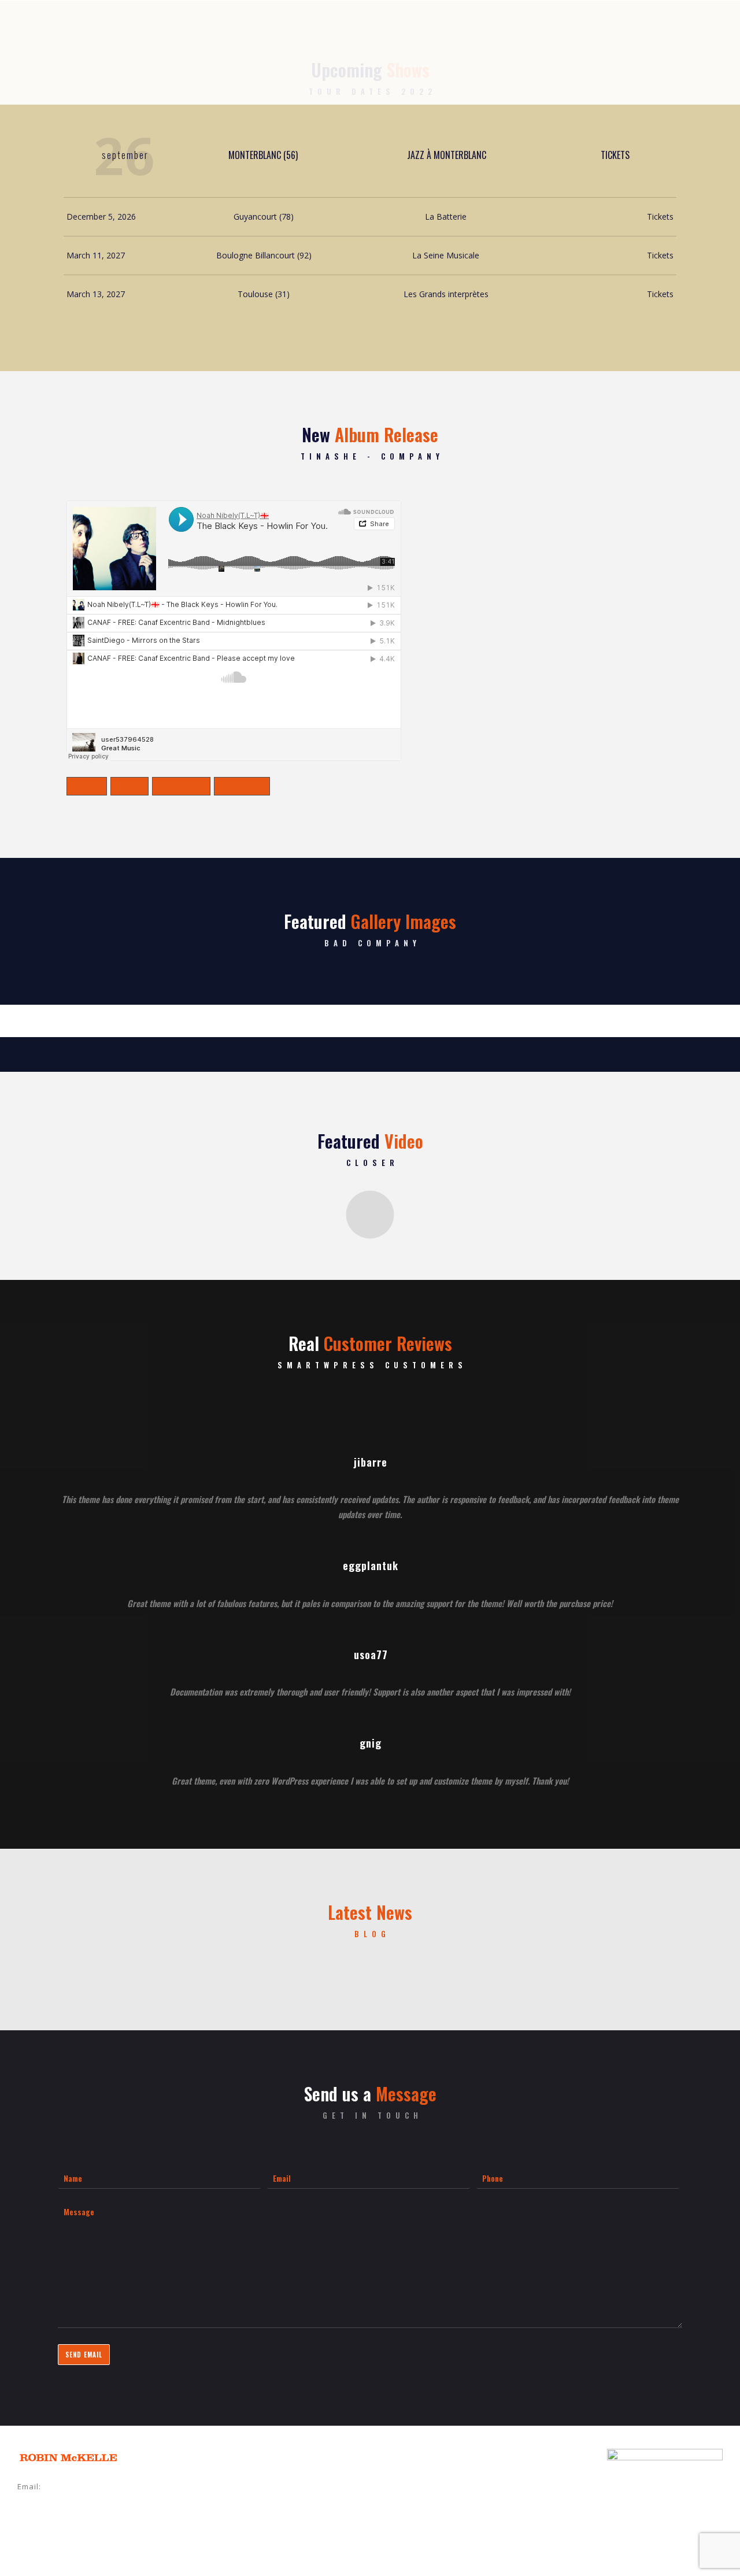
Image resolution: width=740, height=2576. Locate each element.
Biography (272, 78)
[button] (370, 1215)
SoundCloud (181, 786)
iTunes (129, 786)
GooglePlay (242, 786)
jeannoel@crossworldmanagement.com (97, 2503)
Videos (430, 78)
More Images (370, 1012)
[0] (712, 79)
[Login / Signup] (696, 79)
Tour (358, 78)
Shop (393, 78)
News (225, 78)
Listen (321, 78)
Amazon (87, 786)
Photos (474, 78)
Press (514, 78)
